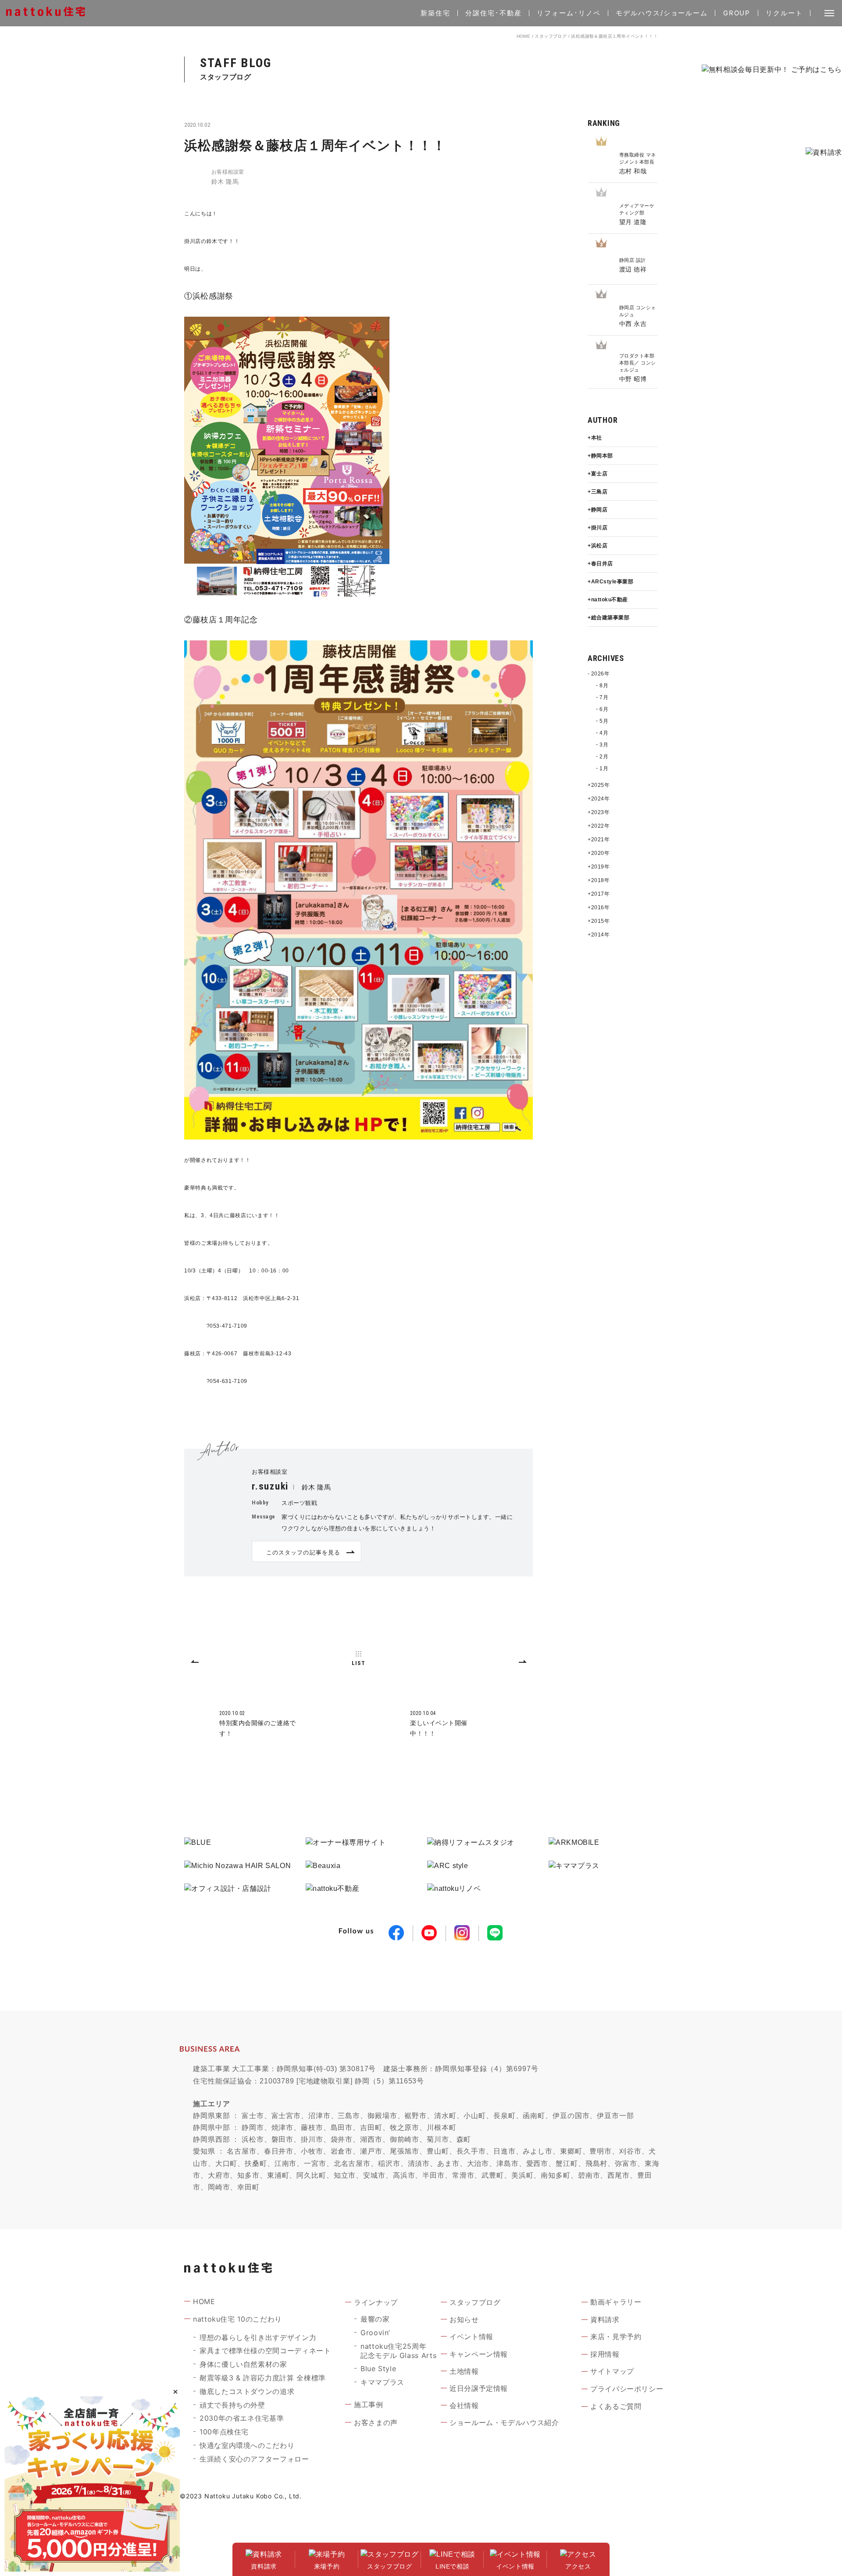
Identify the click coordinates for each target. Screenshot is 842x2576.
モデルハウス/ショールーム (662, 13)
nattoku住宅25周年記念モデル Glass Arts (398, 2351)
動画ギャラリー (616, 2302)
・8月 (601, 686)
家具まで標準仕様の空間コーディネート (265, 2351)
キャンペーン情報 (479, 2354)
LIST (358, 1663)
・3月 (601, 745)
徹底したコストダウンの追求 (247, 2391)
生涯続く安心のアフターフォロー (254, 2459)
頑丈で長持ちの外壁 (232, 2405)
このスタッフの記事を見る (303, 1552)
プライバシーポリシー (627, 2389)
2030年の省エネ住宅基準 (242, 2418)
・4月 (601, 733)
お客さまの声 (376, 2422)
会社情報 (464, 2405)
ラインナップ (376, 2302)
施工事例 (369, 2405)
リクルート (784, 13)
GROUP (737, 13)
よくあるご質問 (616, 2406)
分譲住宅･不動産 (493, 13)
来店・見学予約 (616, 2337)
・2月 (601, 757)
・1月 (601, 768)
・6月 (601, 709)
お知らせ (464, 2319)
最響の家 (375, 2319)
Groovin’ (375, 2333)
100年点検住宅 (224, 2432)
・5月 (601, 721)
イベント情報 (471, 2337)
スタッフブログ (551, 36)
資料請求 (605, 2319)
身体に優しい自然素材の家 (243, 2364)
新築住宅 (435, 13)
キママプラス (382, 2382)
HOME (524, 36)
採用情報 (605, 2354)
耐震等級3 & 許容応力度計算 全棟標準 (263, 2378)
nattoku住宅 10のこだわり (237, 2319)
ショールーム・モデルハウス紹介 (504, 2422)
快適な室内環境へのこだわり (247, 2445)
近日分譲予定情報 (479, 2388)
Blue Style (378, 2369)
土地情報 (464, 2371)
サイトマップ (612, 2371)
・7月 (601, 697)
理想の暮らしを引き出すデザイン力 (258, 2337)
